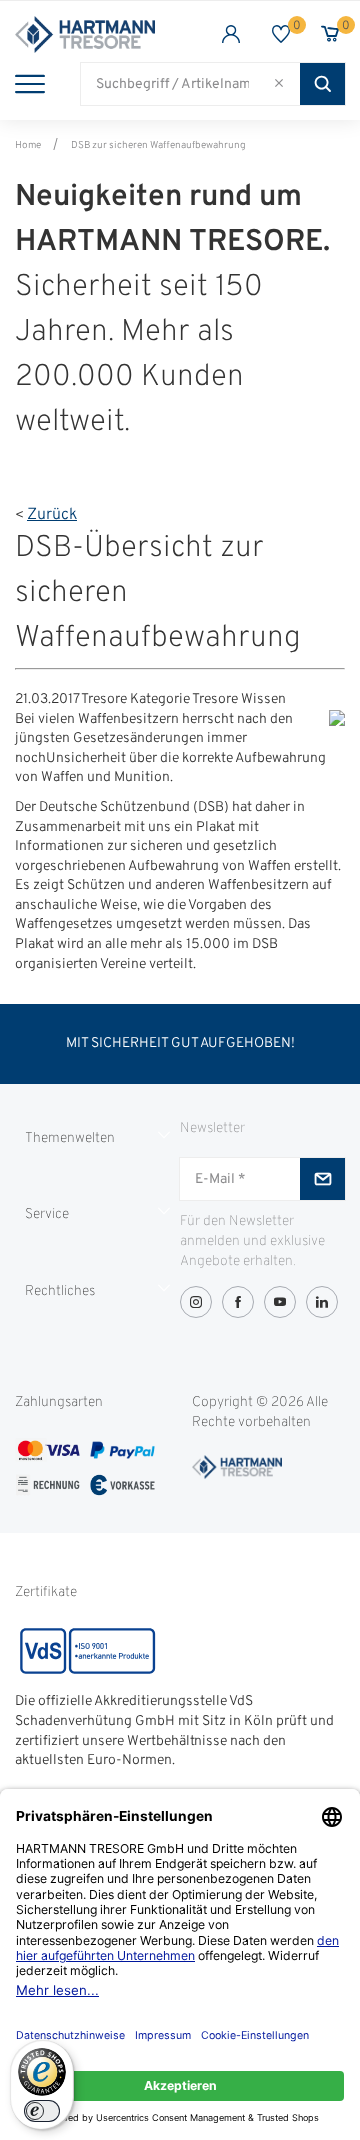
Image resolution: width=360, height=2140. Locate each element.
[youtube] (280, 1302)
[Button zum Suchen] (322, 84)
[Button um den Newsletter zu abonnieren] (322, 1179)
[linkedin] (322, 1302)
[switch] (42, 2111)
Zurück (52, 515)
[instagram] (196, 1302)
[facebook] (238, 1302)
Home (28, 145)
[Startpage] (97, 34)
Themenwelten (70, 1138)
